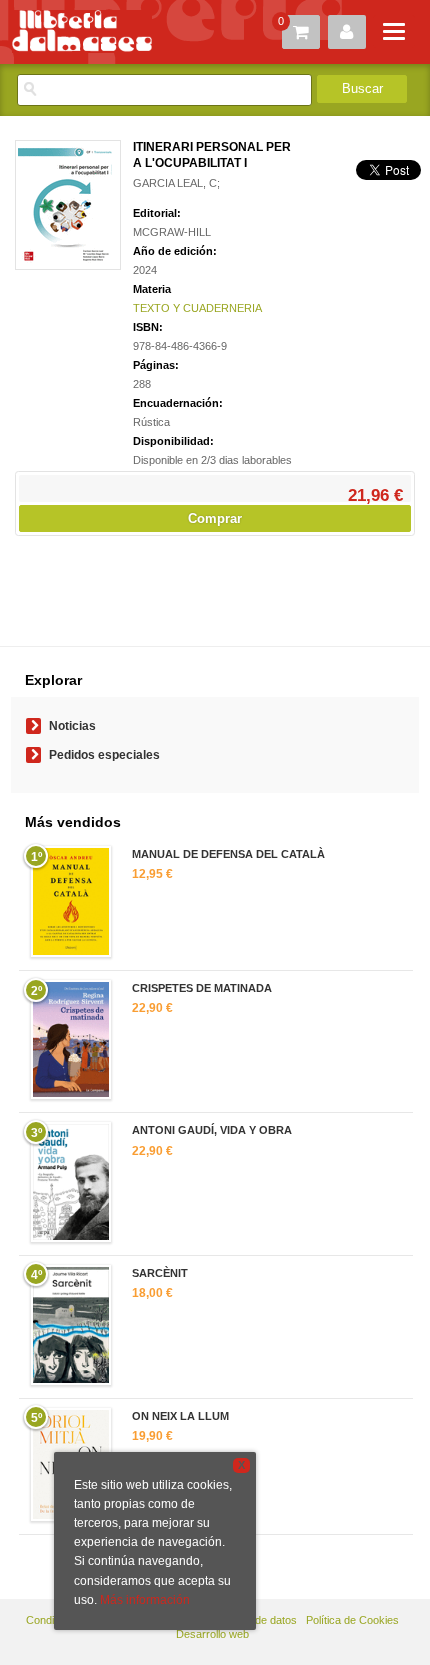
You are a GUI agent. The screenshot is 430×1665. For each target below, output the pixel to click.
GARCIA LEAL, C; (176, 183)
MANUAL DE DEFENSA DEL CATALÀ (228, 854)
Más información (145, 1600)
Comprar (215, 518)
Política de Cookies (352, 1620)
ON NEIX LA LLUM (180, 1416)
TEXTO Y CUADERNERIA (197, 308)
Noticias (72, 726)
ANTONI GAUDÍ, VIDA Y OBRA (212, 1130)
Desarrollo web (212, 1634)
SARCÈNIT (160, 1273)
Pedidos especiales (104, 755)
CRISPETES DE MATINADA (202, 988)
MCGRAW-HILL (172, 232)
